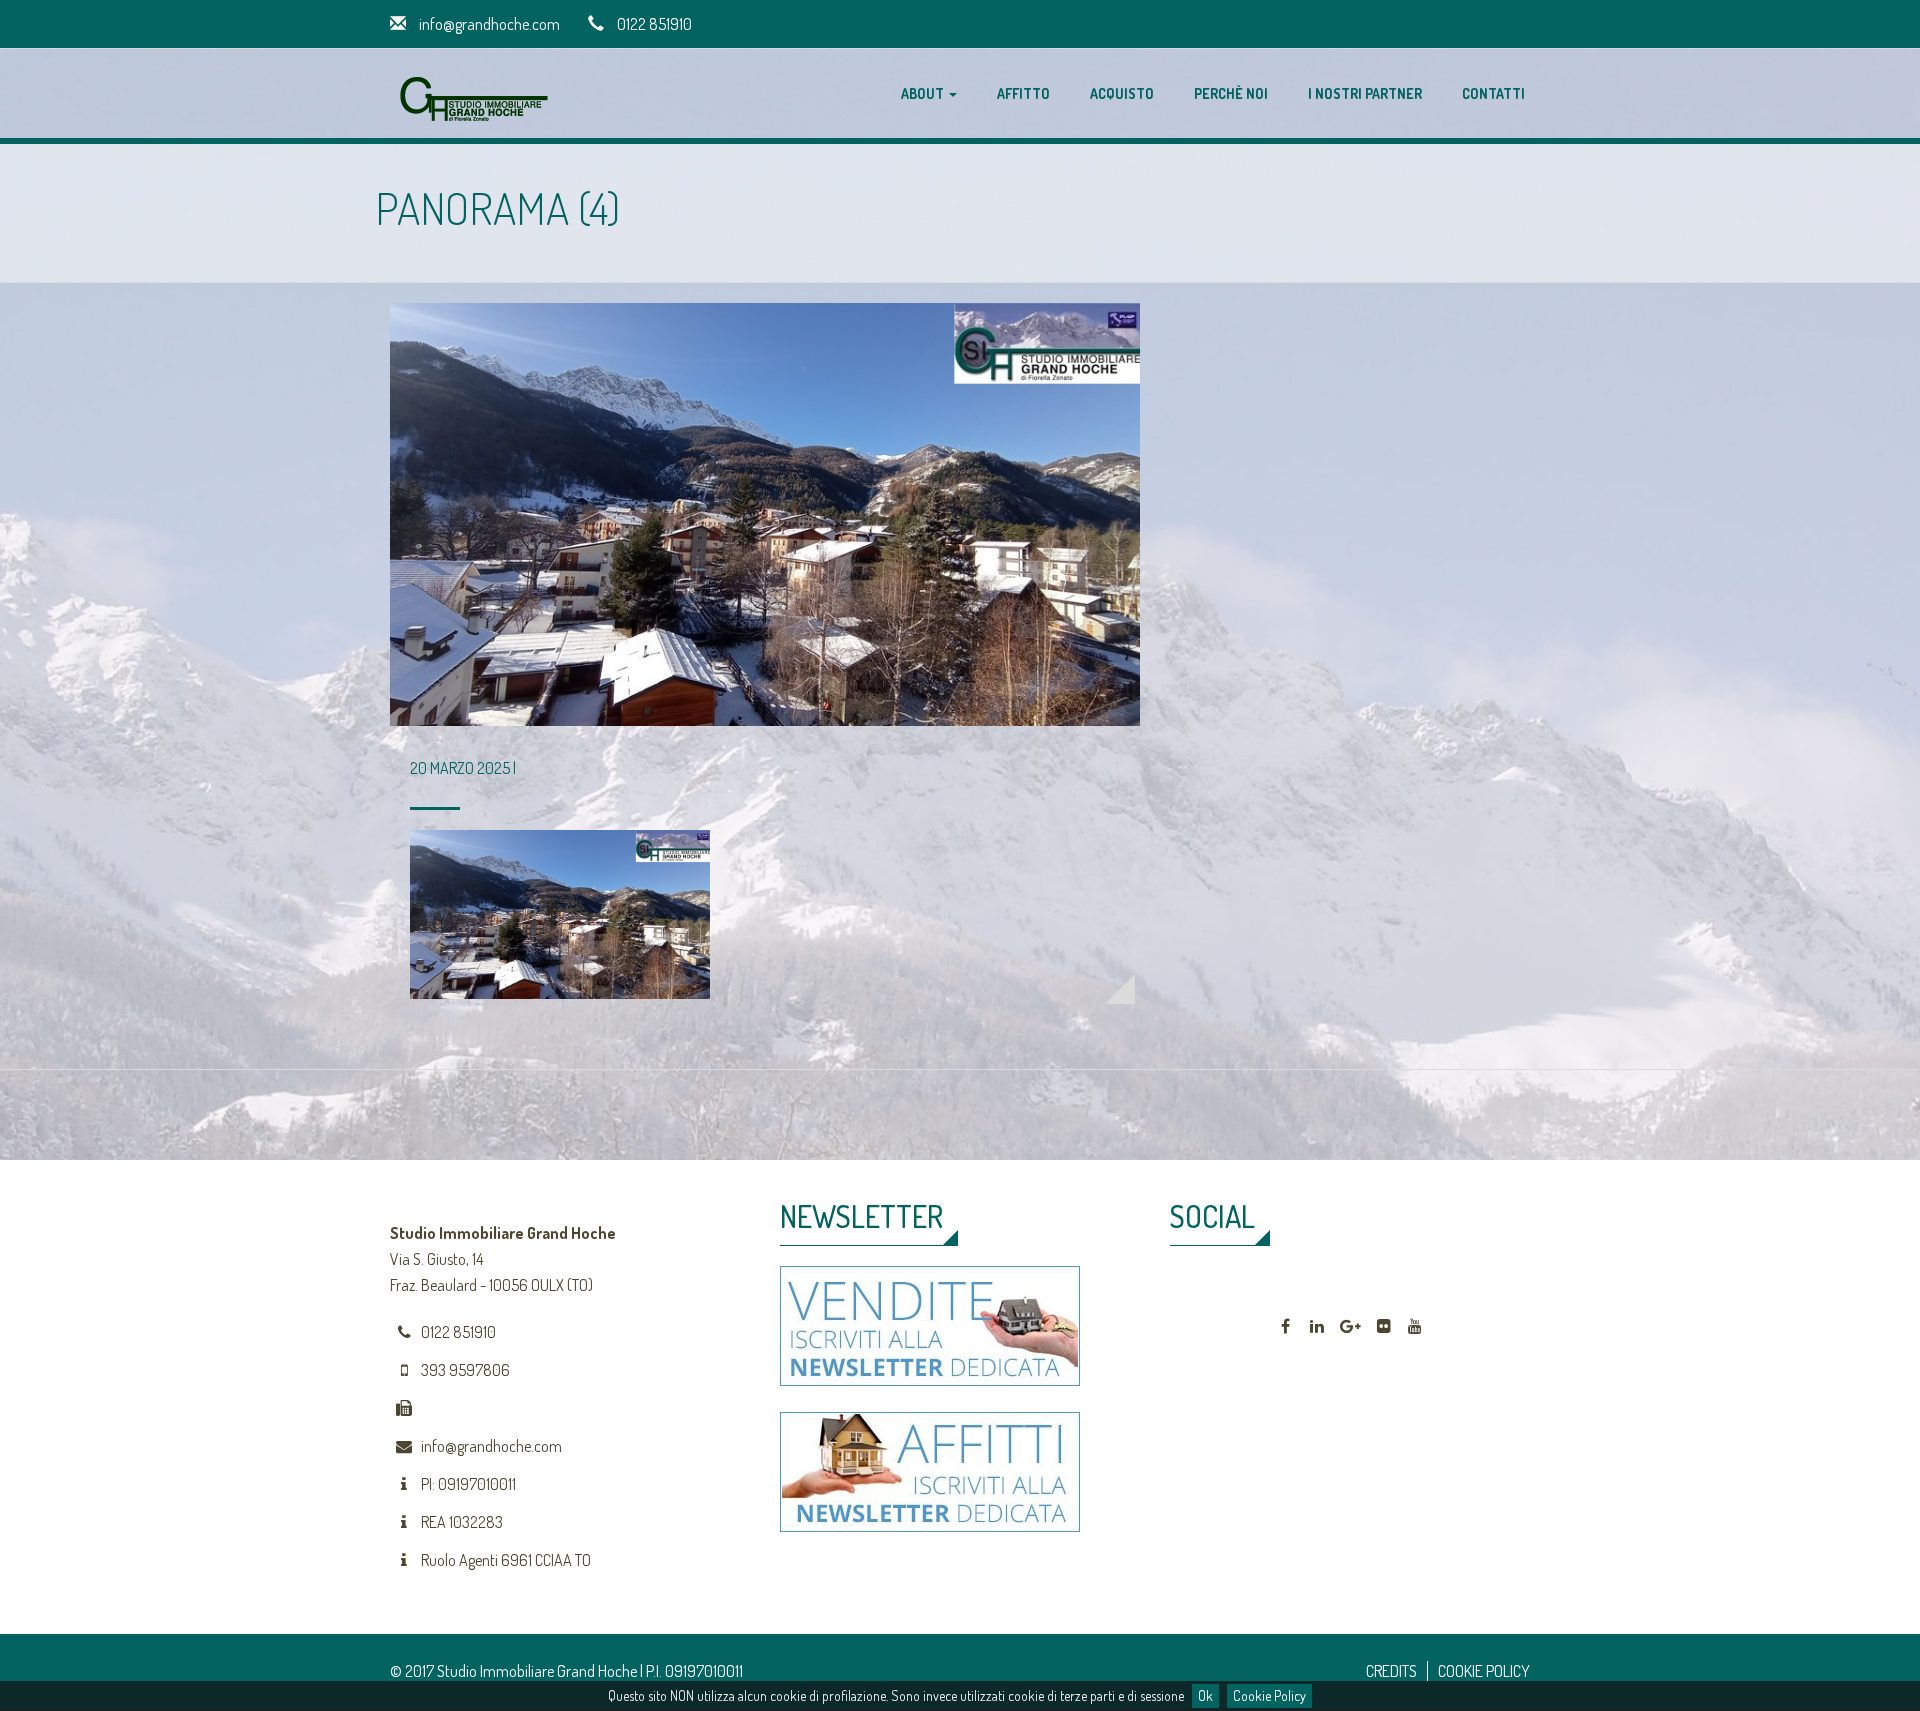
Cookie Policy (1269, 1695)
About (924, 93)
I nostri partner (1365, 93)
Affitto (1023, 93)
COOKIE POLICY (1484, 1671)
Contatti (1493, 93)
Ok (1205, 1695)
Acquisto (1122, 93)
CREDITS (1391, 1671)
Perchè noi (1231, 93)
